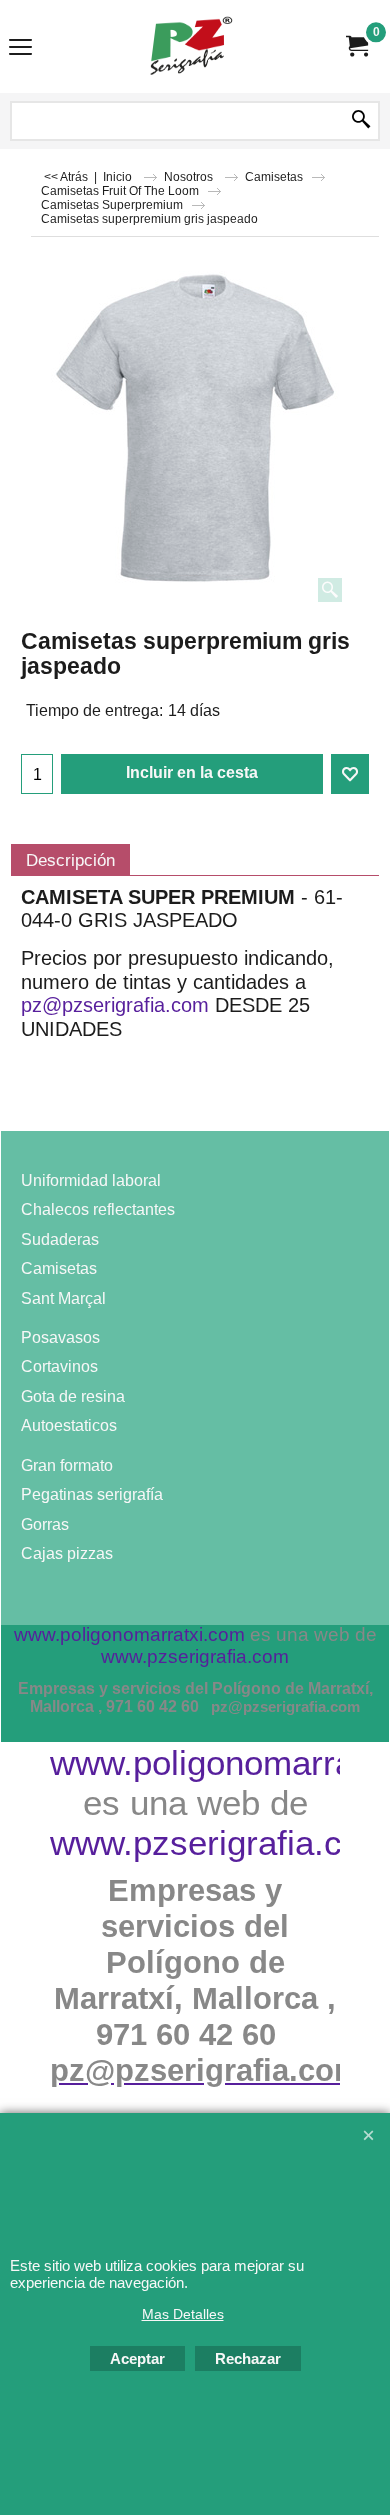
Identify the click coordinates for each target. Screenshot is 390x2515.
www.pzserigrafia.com (220, 1842)
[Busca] (361, 121)
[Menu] (20, 48)
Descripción (70, 860)
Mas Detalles (183, 2314)
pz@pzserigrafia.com (115, 1005)
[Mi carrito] (356, 46)
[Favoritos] (350, 774)
